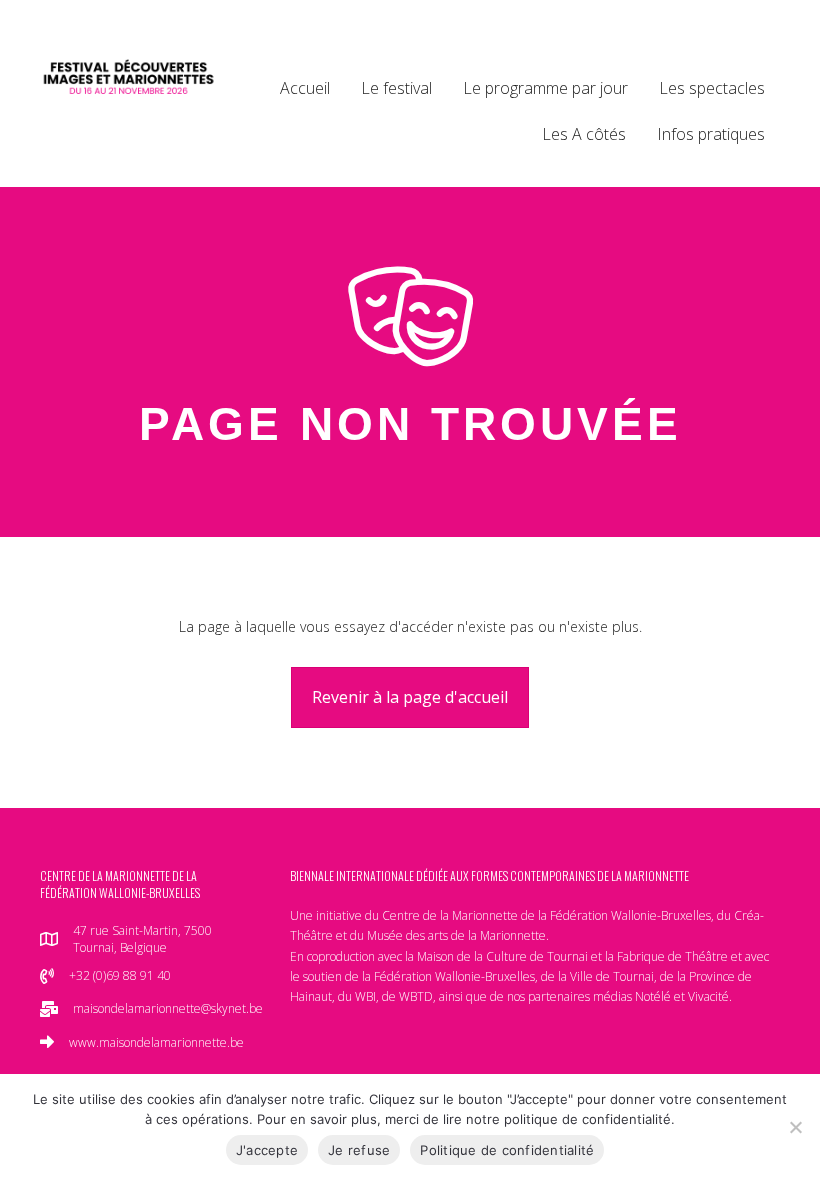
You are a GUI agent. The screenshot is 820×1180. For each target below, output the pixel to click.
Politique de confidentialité (507, 1150)
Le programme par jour (545, 88)
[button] (410, 697)
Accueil (305, 88)
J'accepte (267, 1150)
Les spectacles (712, 88)
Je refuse (359, 1150)
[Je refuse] (795, 1127)
